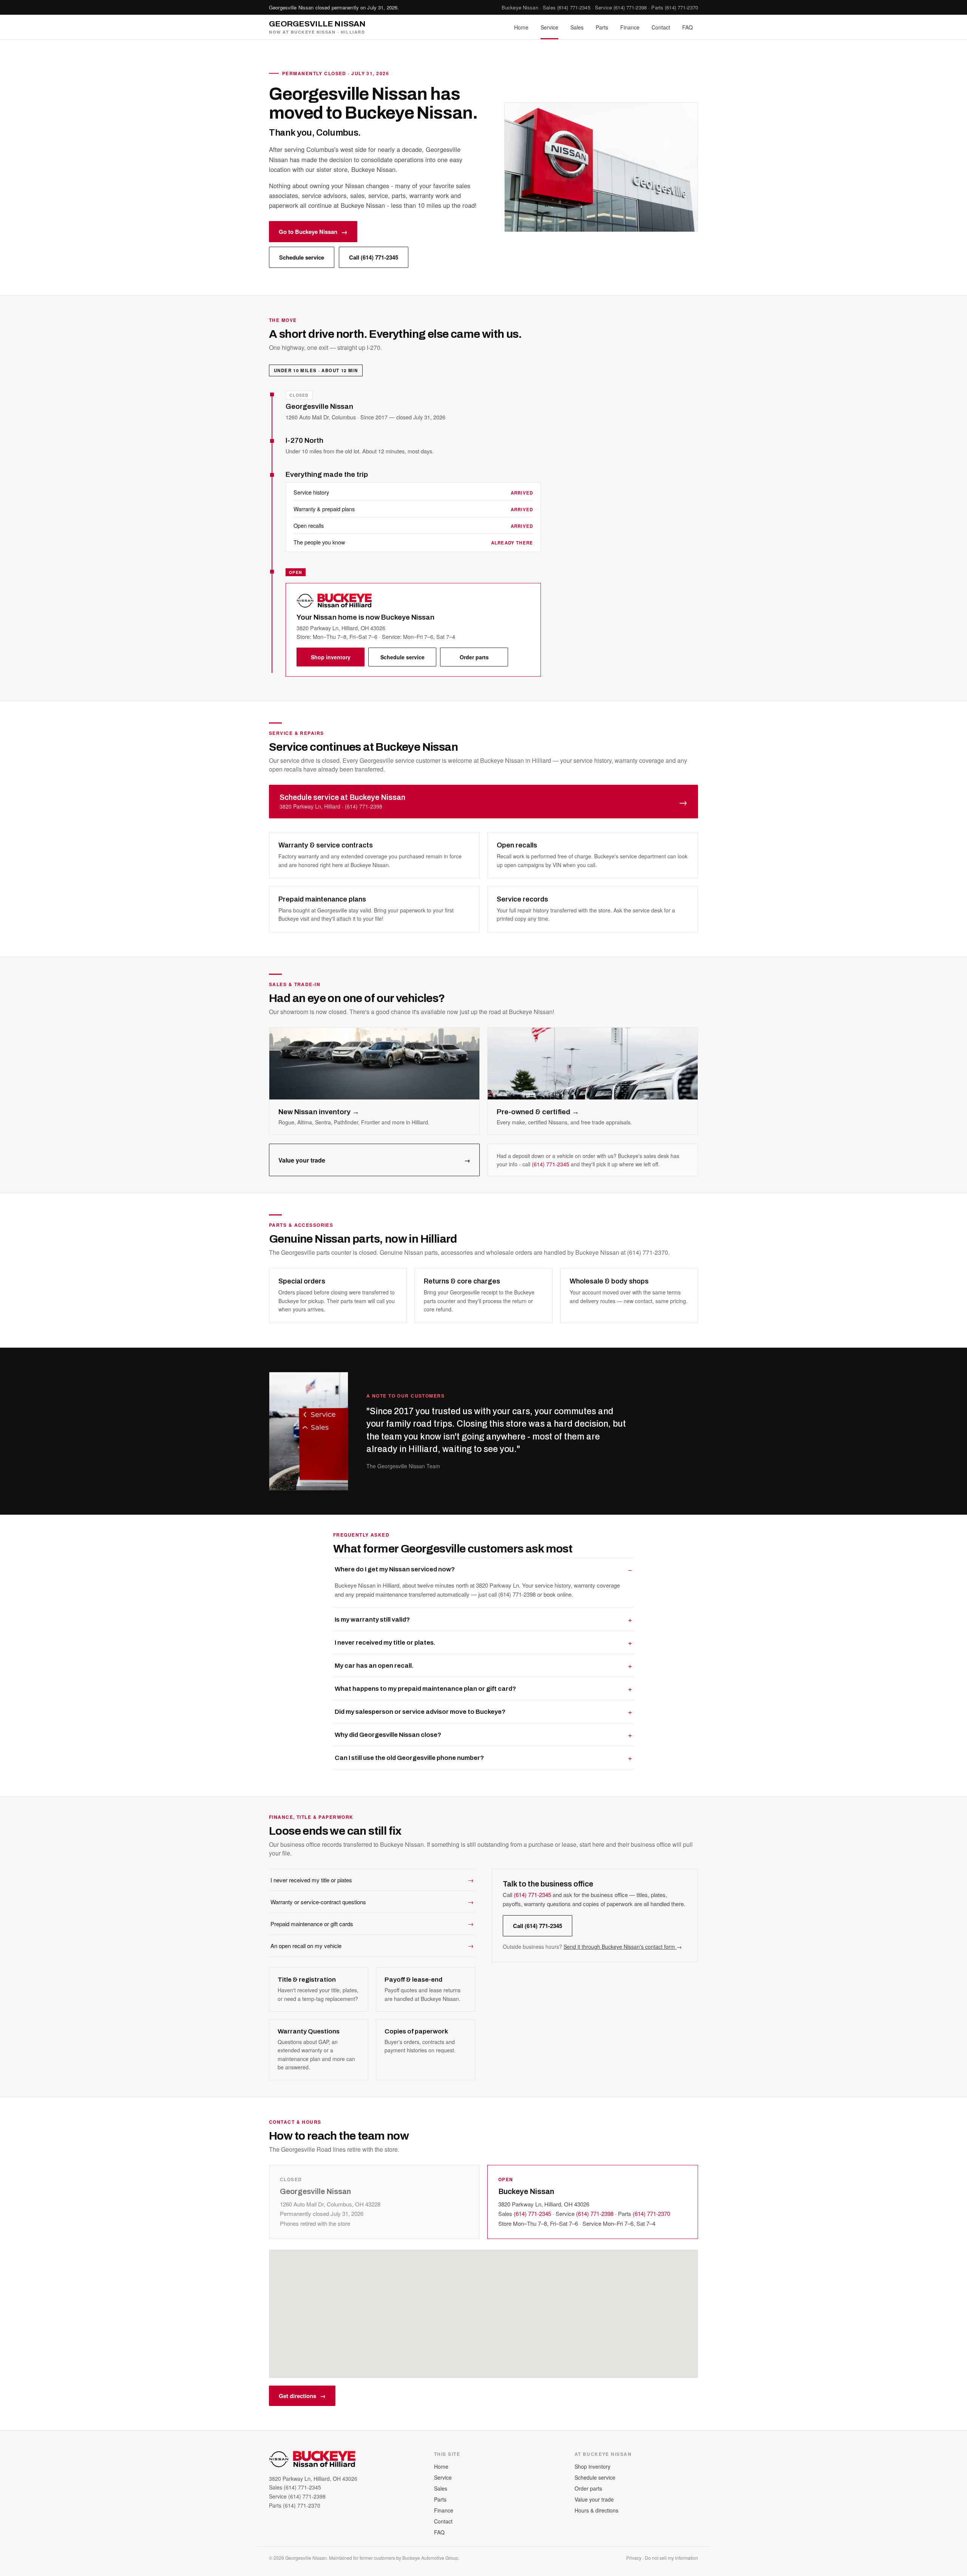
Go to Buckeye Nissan (313, 232)
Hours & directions (596, 2510)
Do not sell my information (671, 2558)
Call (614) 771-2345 (374, 257)
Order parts (474, 657)
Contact (661, 27)
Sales (577, 27)
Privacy (634, 2558)
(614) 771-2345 (574, 7)
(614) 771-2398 (630, 7)
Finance (630, 27)
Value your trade (374, 1160)
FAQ (687, 27)
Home (521, 27)
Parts (602, 27)
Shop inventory (331, 657)
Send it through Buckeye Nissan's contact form (623, 1947)
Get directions (302, 2396)
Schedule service (302, 257)
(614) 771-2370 (681, 7)
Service (549, 27)
